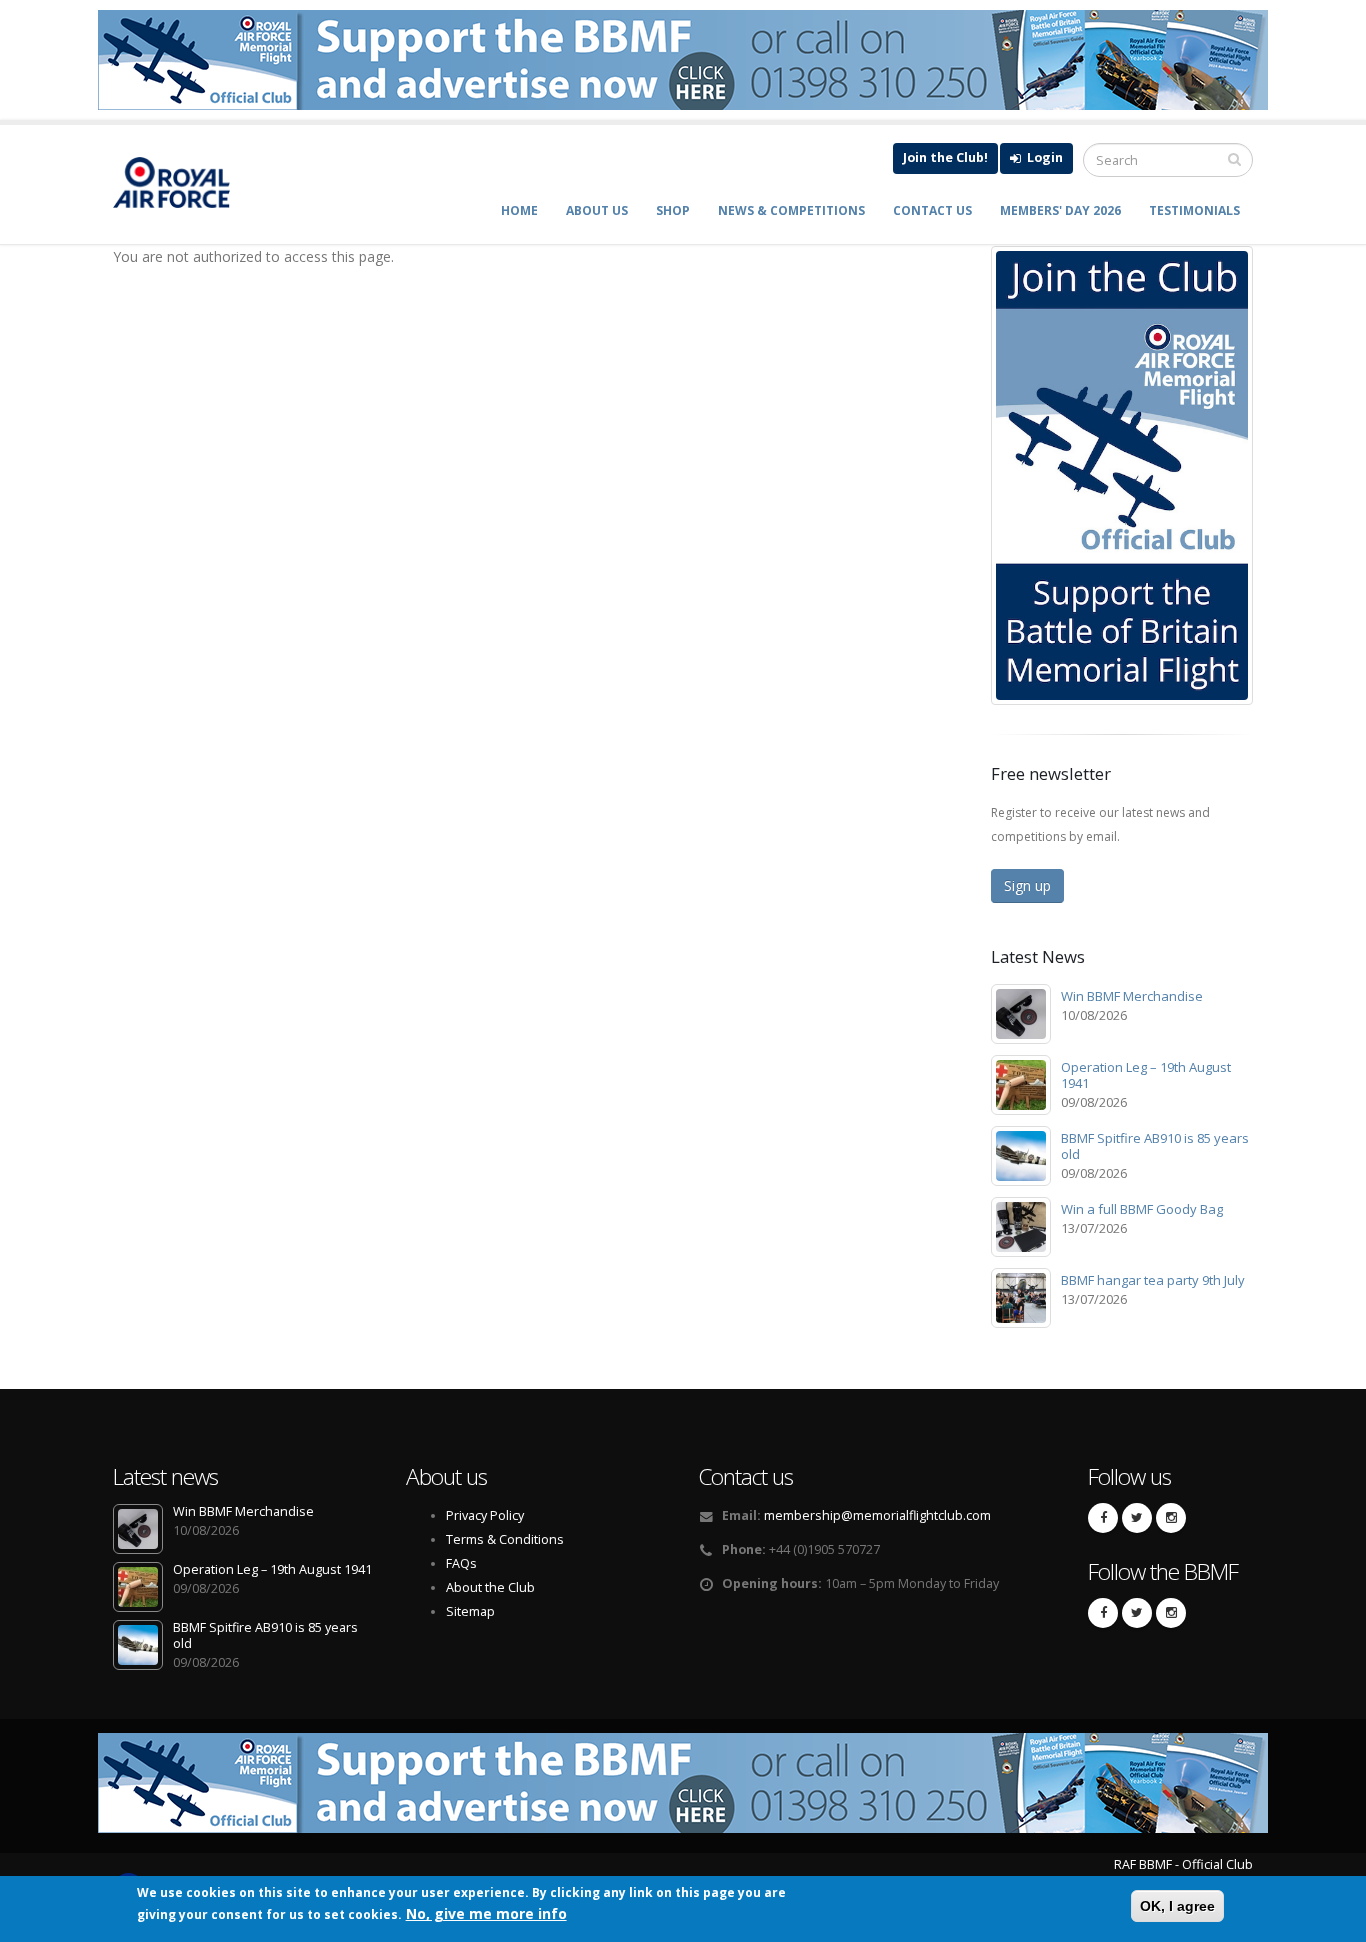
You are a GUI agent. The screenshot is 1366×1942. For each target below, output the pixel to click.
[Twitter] (1137, 1518)
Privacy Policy (485, 1515)
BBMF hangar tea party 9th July (1153, 1280)
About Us (597, 210)
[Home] (182, 182)
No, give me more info (486, 1913)
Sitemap (470, 1611)
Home (519, 210)
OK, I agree (1177, 1906)
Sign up (1027, 885)
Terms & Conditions (505, 1539)
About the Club (490, 1587)
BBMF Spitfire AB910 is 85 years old (1155, 1146)
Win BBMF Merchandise (1132, 996)
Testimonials (1194, 210)
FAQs (461, 1563)
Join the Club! (945, 157)
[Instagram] (1171, 1518)
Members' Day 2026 (1060, 210)
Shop (673, 210)
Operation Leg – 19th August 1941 (1146, 1075)
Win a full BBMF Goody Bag (1142, 1209)
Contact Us (932, 210)
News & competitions (791, 210)
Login (1043, 157)
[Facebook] (1103, 1518)
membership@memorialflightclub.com (877, 1515)
